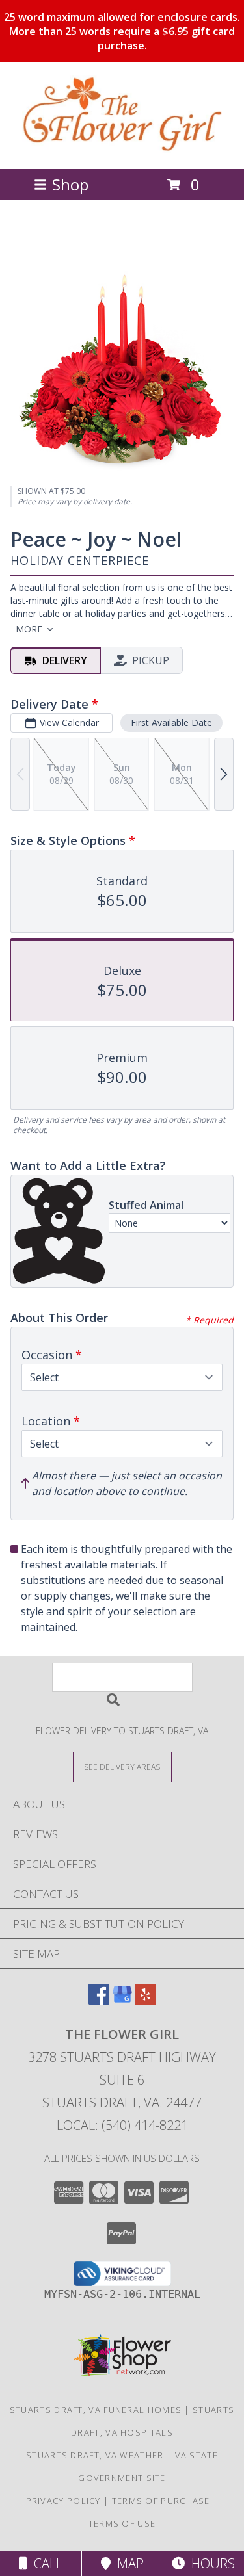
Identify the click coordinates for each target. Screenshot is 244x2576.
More (29, 629)
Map (127, 2563)
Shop (70, 184)
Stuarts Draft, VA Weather (95, 2455)
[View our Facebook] (99, 2000)
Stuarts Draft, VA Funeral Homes (96, 2410)
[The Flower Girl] (122, 150)
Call (45, 2563)
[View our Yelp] (146, 2000)
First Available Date (171, 722)
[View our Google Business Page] (122, 2000)
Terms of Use (122, 2523)
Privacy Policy (63, 2501)
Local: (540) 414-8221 (122, 2125)
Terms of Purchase (161, 2501)
